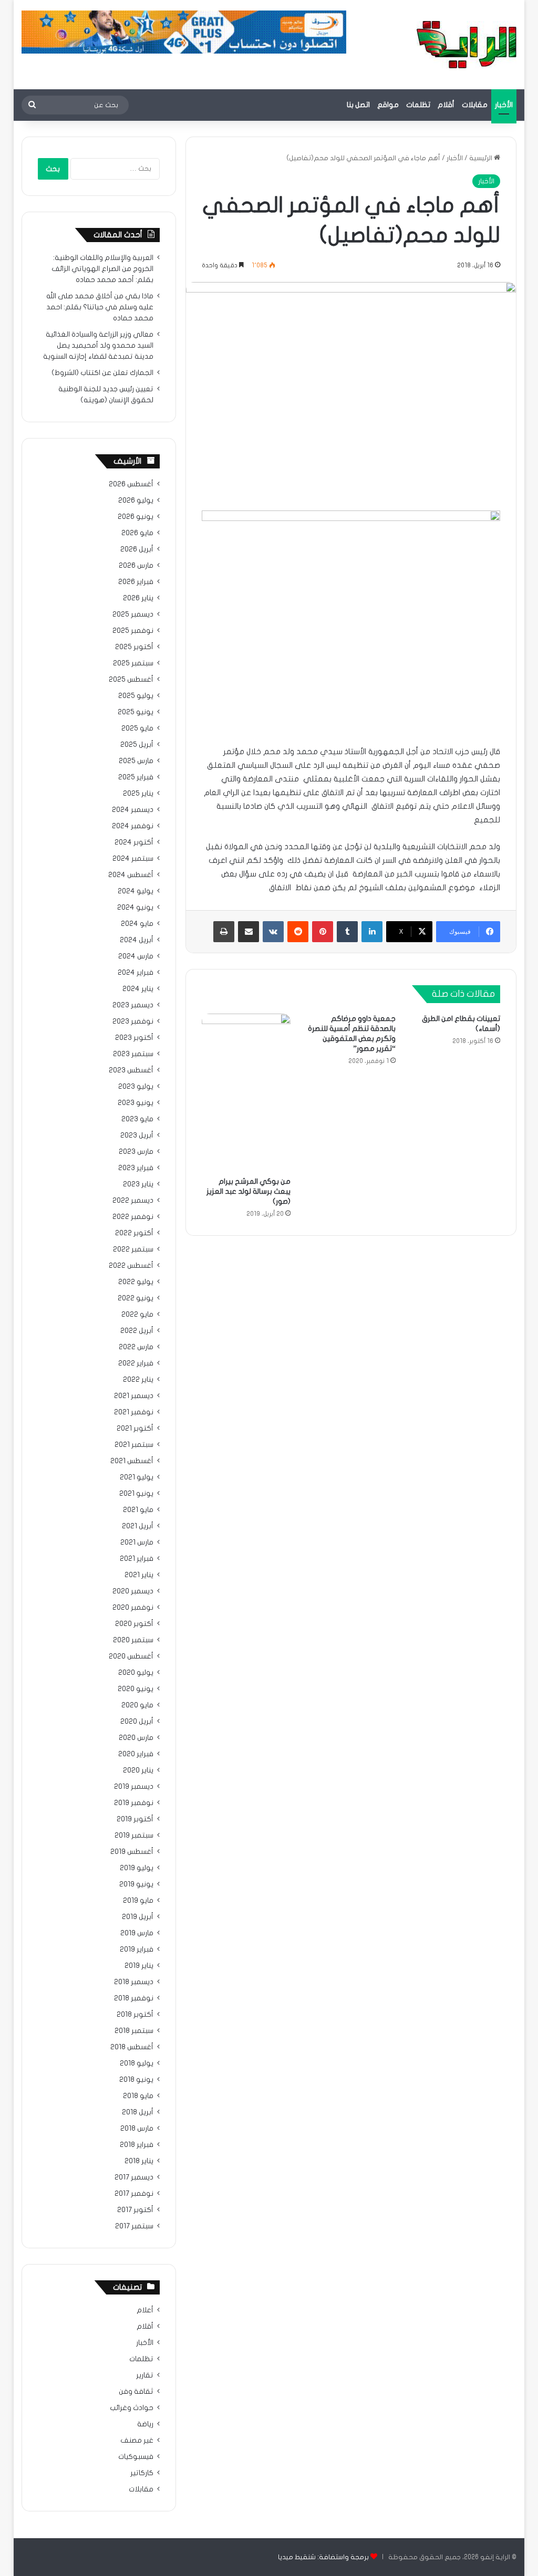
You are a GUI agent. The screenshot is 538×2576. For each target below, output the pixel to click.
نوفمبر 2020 (133, 1608)
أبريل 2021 (138, 1526)
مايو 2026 (137, 533)
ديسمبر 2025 (133, 614)
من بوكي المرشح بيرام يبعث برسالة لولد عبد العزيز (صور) (249, 1191)
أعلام (145, 2310)
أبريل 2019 (138, 1917)
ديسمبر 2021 (134, 1396)
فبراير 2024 (136, 973)
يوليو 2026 (136, 500)
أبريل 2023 (137, 1135)
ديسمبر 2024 (133, 810)
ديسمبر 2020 (133, 1591)
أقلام (446, 105)
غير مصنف (137, 2441)
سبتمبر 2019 (134, 1835)
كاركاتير (142, 2473)
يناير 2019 (139, 1966)
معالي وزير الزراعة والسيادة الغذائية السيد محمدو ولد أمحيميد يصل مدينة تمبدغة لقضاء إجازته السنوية (98, 346)
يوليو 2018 (137, 2063)
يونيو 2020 (136, 1689)
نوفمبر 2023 (133, 1021)
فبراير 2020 (136, 1754)
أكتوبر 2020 (134, 1624)
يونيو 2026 (136, 517)
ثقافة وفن (136, 2392)
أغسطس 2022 (131, 1266)
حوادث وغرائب (132, 2408)
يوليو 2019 (137, 1868)
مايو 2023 (137, 1119)
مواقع (388, 105)
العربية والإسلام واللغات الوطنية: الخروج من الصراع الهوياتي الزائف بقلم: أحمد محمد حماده (102, 269)
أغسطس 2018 (132, 2047)
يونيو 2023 (136, 1103)
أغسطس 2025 (131, 680)
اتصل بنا (358, 105)
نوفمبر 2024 (133, 826)
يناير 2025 (138, 794)
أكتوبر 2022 (134, 1233)
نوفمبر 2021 (134, 1412)
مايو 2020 (137, 1705)
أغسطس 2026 (131, 484)
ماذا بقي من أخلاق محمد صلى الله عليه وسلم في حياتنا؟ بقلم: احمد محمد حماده (100, 307)
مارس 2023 (136, 1152)
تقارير (145, 2375)
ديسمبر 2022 (133, 1201)
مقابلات (475, 105)
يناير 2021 (139, 1575)
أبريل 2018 (138, 2112)
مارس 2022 (136, 1347)
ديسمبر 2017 (134, 2177)
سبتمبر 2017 (134, 2226)
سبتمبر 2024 (133, 859)
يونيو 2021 (136, 1494)
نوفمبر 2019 (134, 1803)
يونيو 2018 (136, 2080)
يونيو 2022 (136, 1298)
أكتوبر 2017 (135, 2210)
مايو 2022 (137, 1315)
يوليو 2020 (136, 1673)
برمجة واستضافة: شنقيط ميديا (323, 2557)
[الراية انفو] (467, 45)
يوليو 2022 (136, 1282)
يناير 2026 (138, 598)
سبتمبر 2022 (133, 1249)
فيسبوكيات (136, 2457)
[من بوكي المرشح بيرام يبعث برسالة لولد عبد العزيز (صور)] (246, 1093)
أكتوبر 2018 (135, 2015)
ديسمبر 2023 (133, 1005)
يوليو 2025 (136, 696)
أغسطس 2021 (132, 1461)
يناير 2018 (139, 2161)
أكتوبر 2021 (135, 1428)
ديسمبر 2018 (134, 1982)
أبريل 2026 (137, 549)
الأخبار (504, 105)
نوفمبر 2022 (133, 1217)
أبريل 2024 (137, 940)
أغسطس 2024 (131, 875)
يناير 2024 (138, 989)
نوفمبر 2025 (133, 631)
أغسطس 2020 (131, 1656)
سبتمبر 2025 (133, 663)
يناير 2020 (138, 1770)
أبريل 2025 (137, 745)
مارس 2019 (137, 1933)
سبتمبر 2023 (133, 1054)
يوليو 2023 (136, 1087)
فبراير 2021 (137, 1559)
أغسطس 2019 (132, 1852)
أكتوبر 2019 (135, 1819)
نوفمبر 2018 (134, 1998)
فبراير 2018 (137, 2145)
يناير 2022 (138, 1380)
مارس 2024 (136, 956)
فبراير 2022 (136, 1363)
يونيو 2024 (135, 908)
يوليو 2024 (136, 891)
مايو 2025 (137, 728)
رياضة (145, 2424)
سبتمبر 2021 (134, 1445)
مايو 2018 (138, 2096)
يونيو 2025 (136, 712)
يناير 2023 (138, 1184)
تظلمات (418, 105)
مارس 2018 (137, 2129)
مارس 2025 (136, 761)
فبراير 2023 (136, 1168)
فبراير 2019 (137, 1949)
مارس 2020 (136, 1738)
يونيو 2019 (136, 1884)
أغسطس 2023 (131, 1070)
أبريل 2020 (137, 1722)
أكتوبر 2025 (134, 647)
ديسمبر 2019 (134, 1787)
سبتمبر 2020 (133, 1640)
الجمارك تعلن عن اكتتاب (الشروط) (102, 373)
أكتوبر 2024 (134, 842)
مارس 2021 (137, 1542)
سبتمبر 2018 (134, 2031)
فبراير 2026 (136, 582)
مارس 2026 (136, 566)
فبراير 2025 (136, 777)
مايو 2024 (137, 924)
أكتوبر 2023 (134, 1038)
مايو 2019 (138, 1901)
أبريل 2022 (137, 1331)
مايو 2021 (138, 1510)
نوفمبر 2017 (134, 2194)
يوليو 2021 (137, 1477)
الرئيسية (482, 158)
